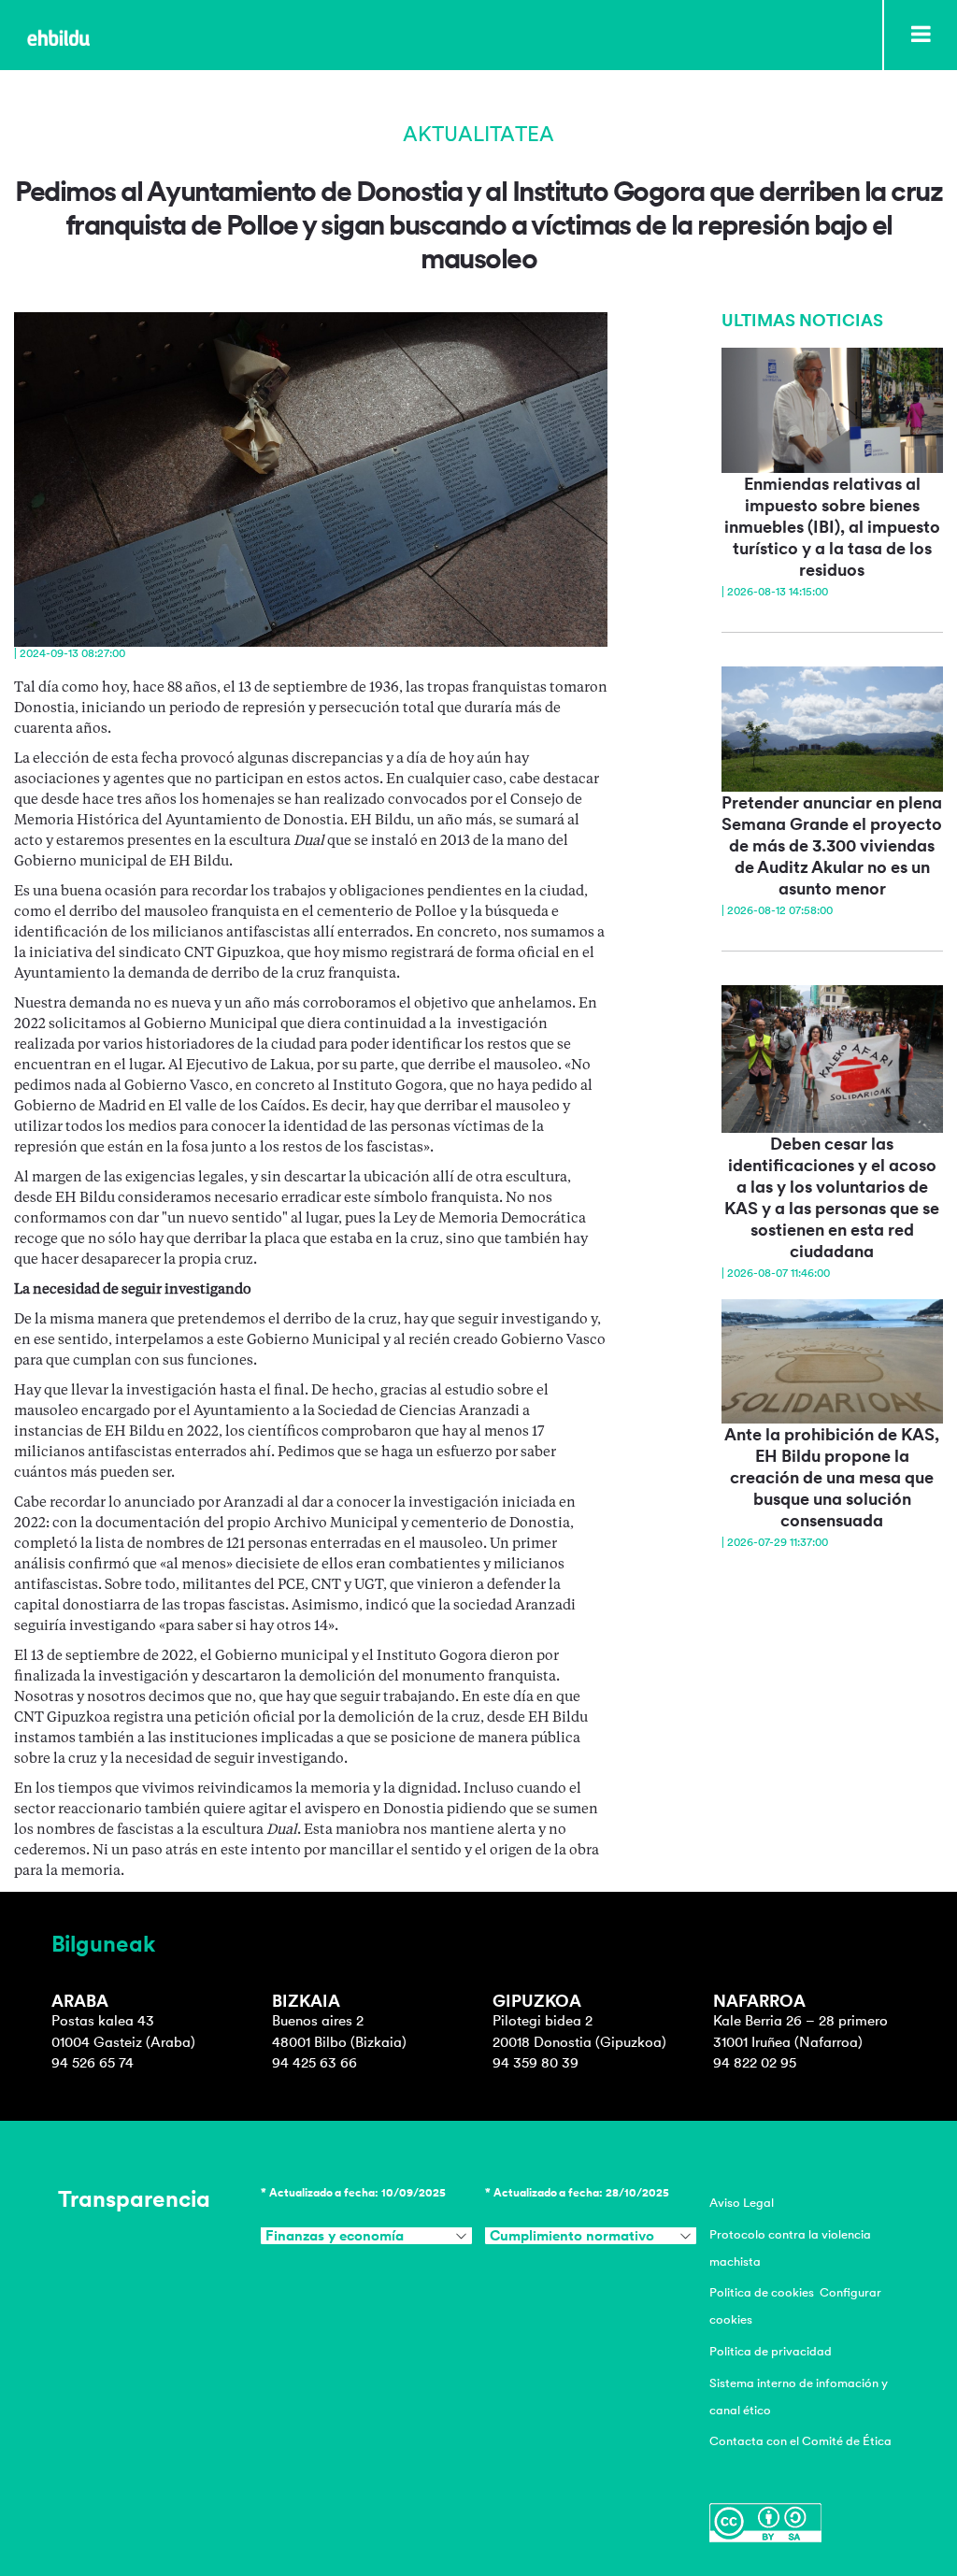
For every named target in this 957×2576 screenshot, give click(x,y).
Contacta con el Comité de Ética (800, 2441)
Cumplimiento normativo (572, 2236)
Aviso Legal (742, 2203)
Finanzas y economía (335, 2236)
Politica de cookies (762, 2292)
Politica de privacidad (771, 2351)
